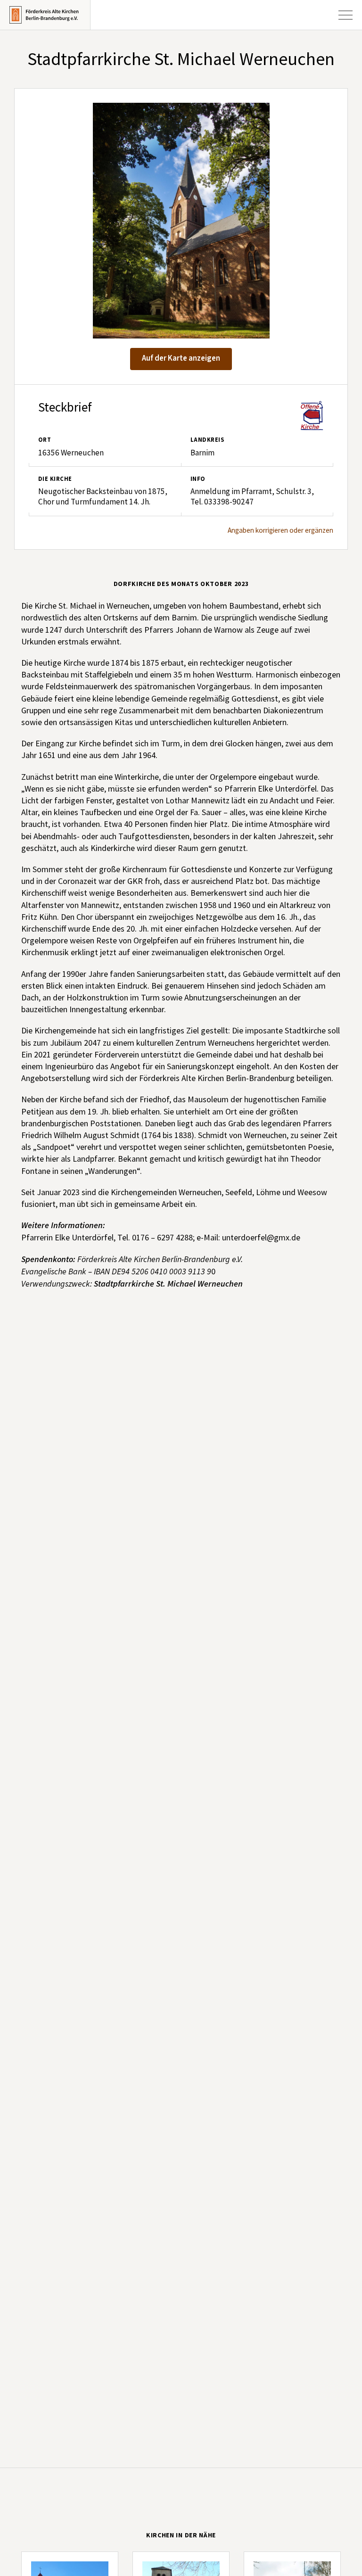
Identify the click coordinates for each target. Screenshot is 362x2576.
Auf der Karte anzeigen (181, 358)
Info (198, 479)
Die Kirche (55, 479)
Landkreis (207, 440)
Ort (45, 440)
